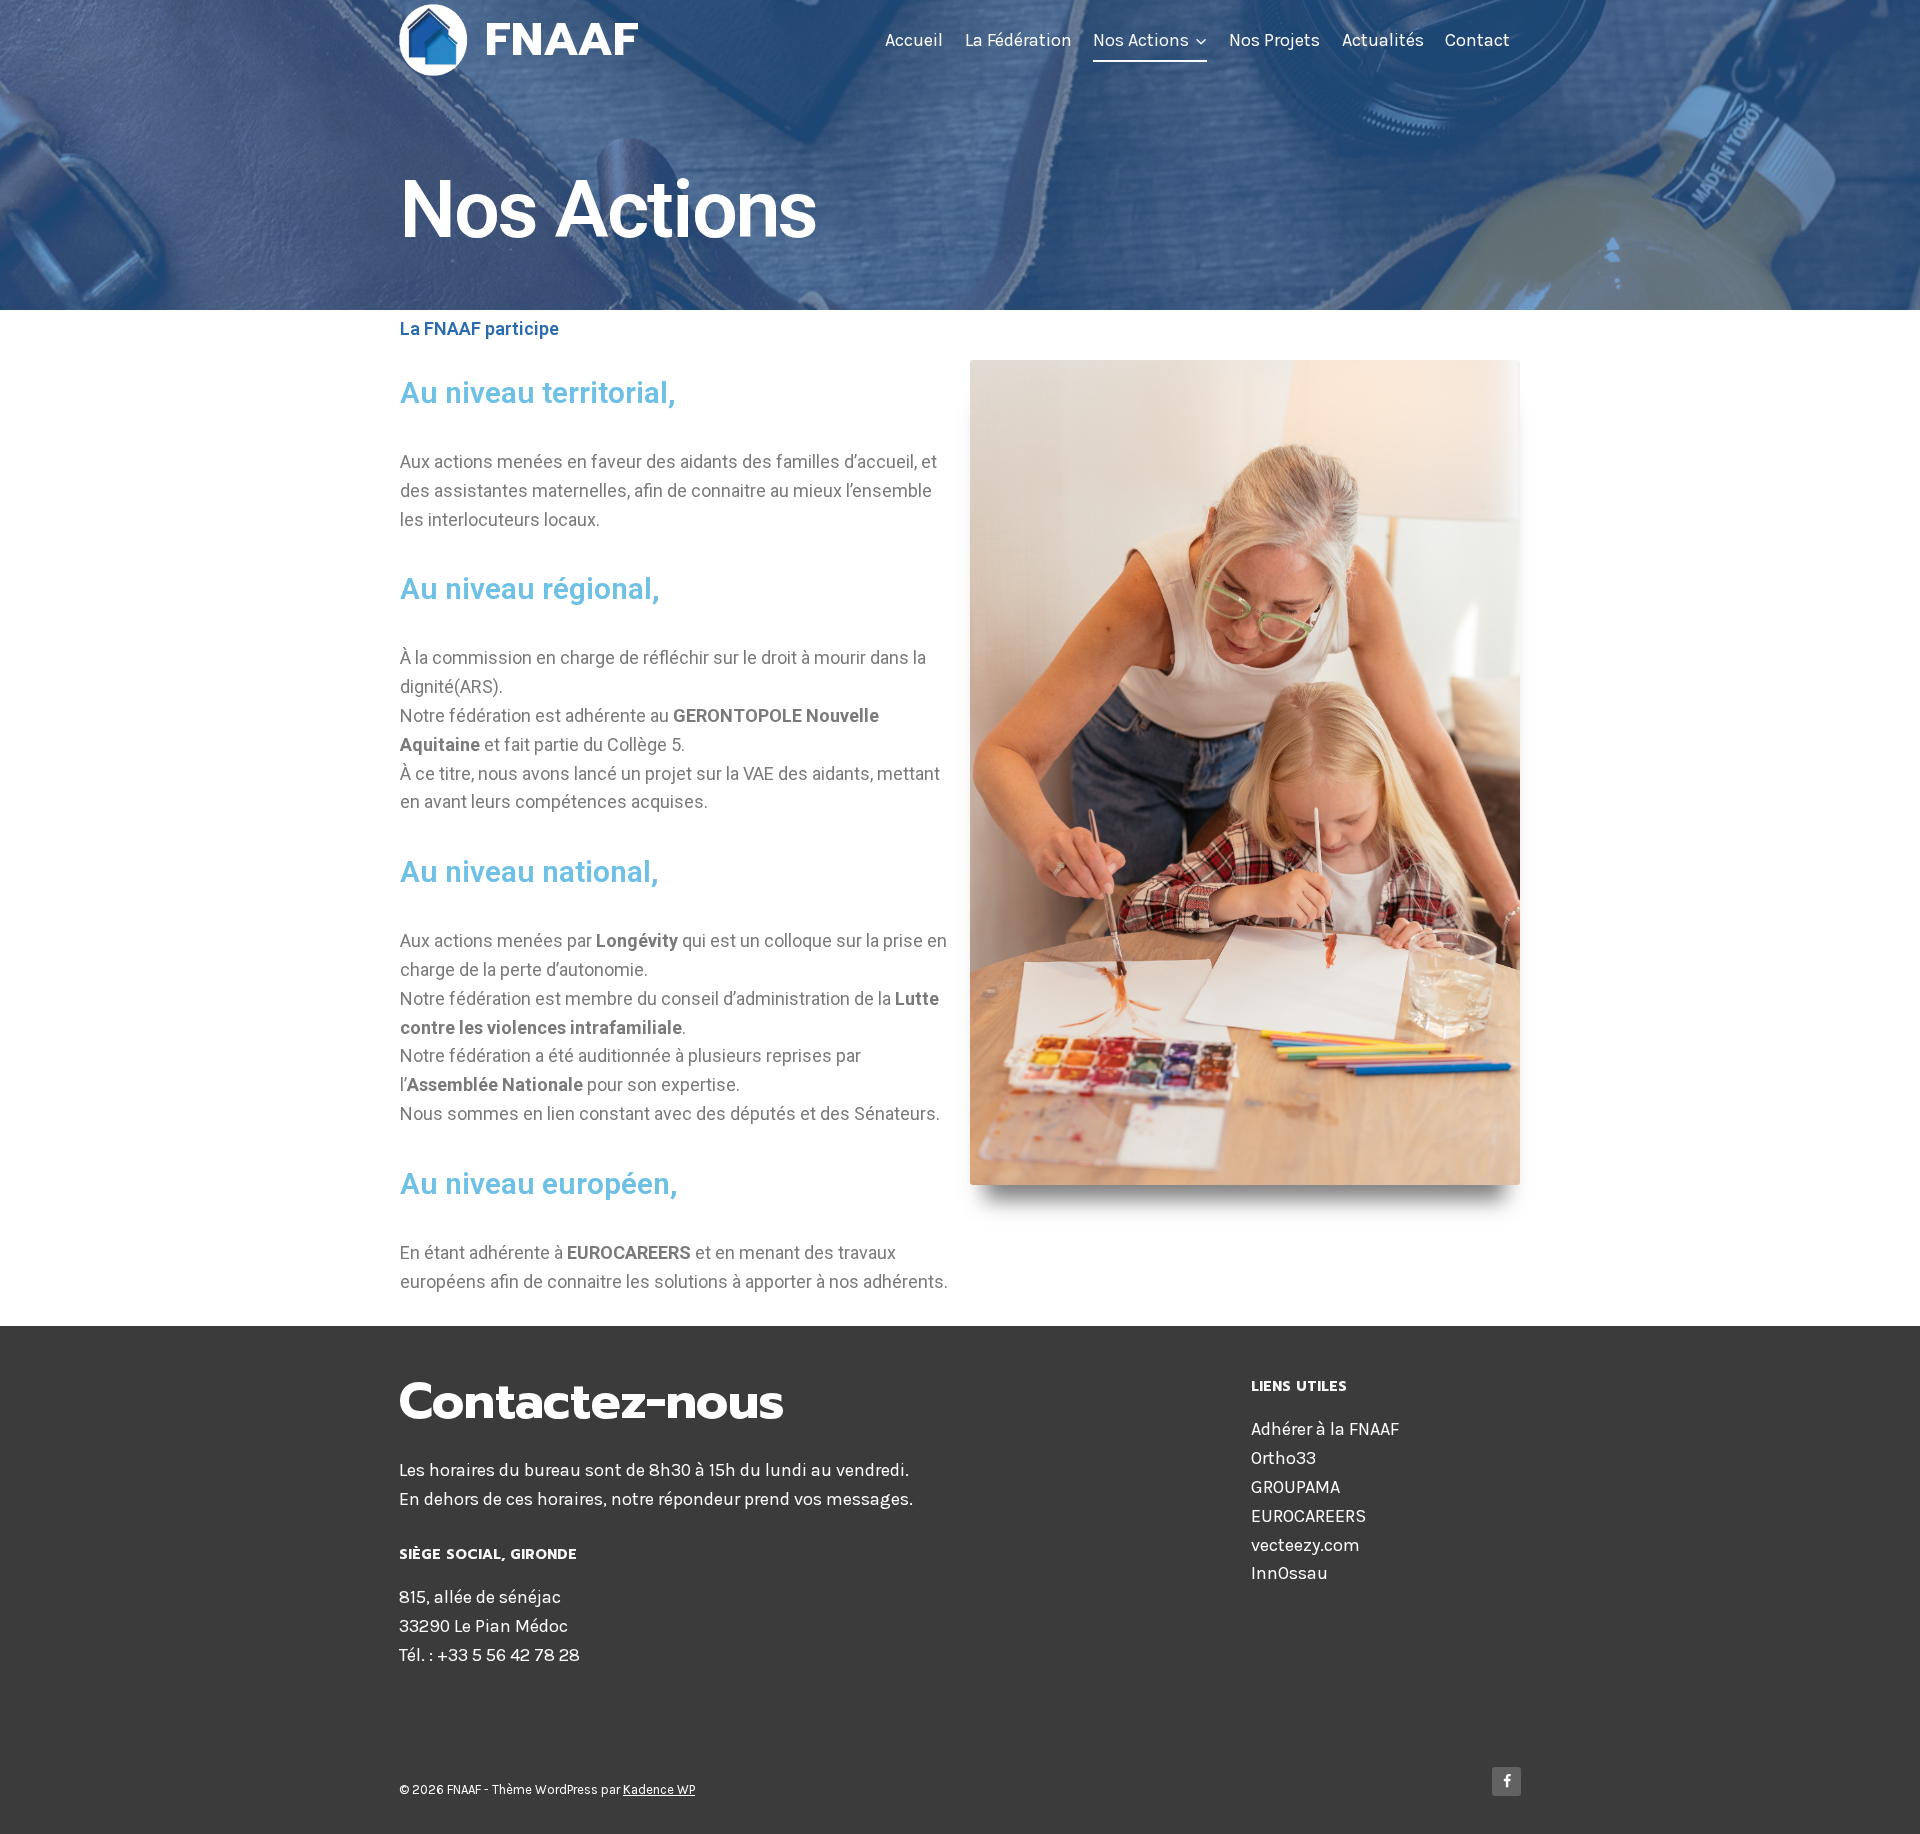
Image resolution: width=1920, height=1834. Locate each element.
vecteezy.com (1305, 1545)
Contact (1477, 40)
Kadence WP (659, 1789)
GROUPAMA (1295, 1487)
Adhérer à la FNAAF (1325, 1429)
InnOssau (1289, 1573)
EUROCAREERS (1308, 1516)
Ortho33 (1283, 1458)
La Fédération (1018, 40)
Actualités (1383, 40)
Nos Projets (1274, 40)
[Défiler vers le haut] (1874, 1798)
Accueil (914, 40)
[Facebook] (1506, 1781)
